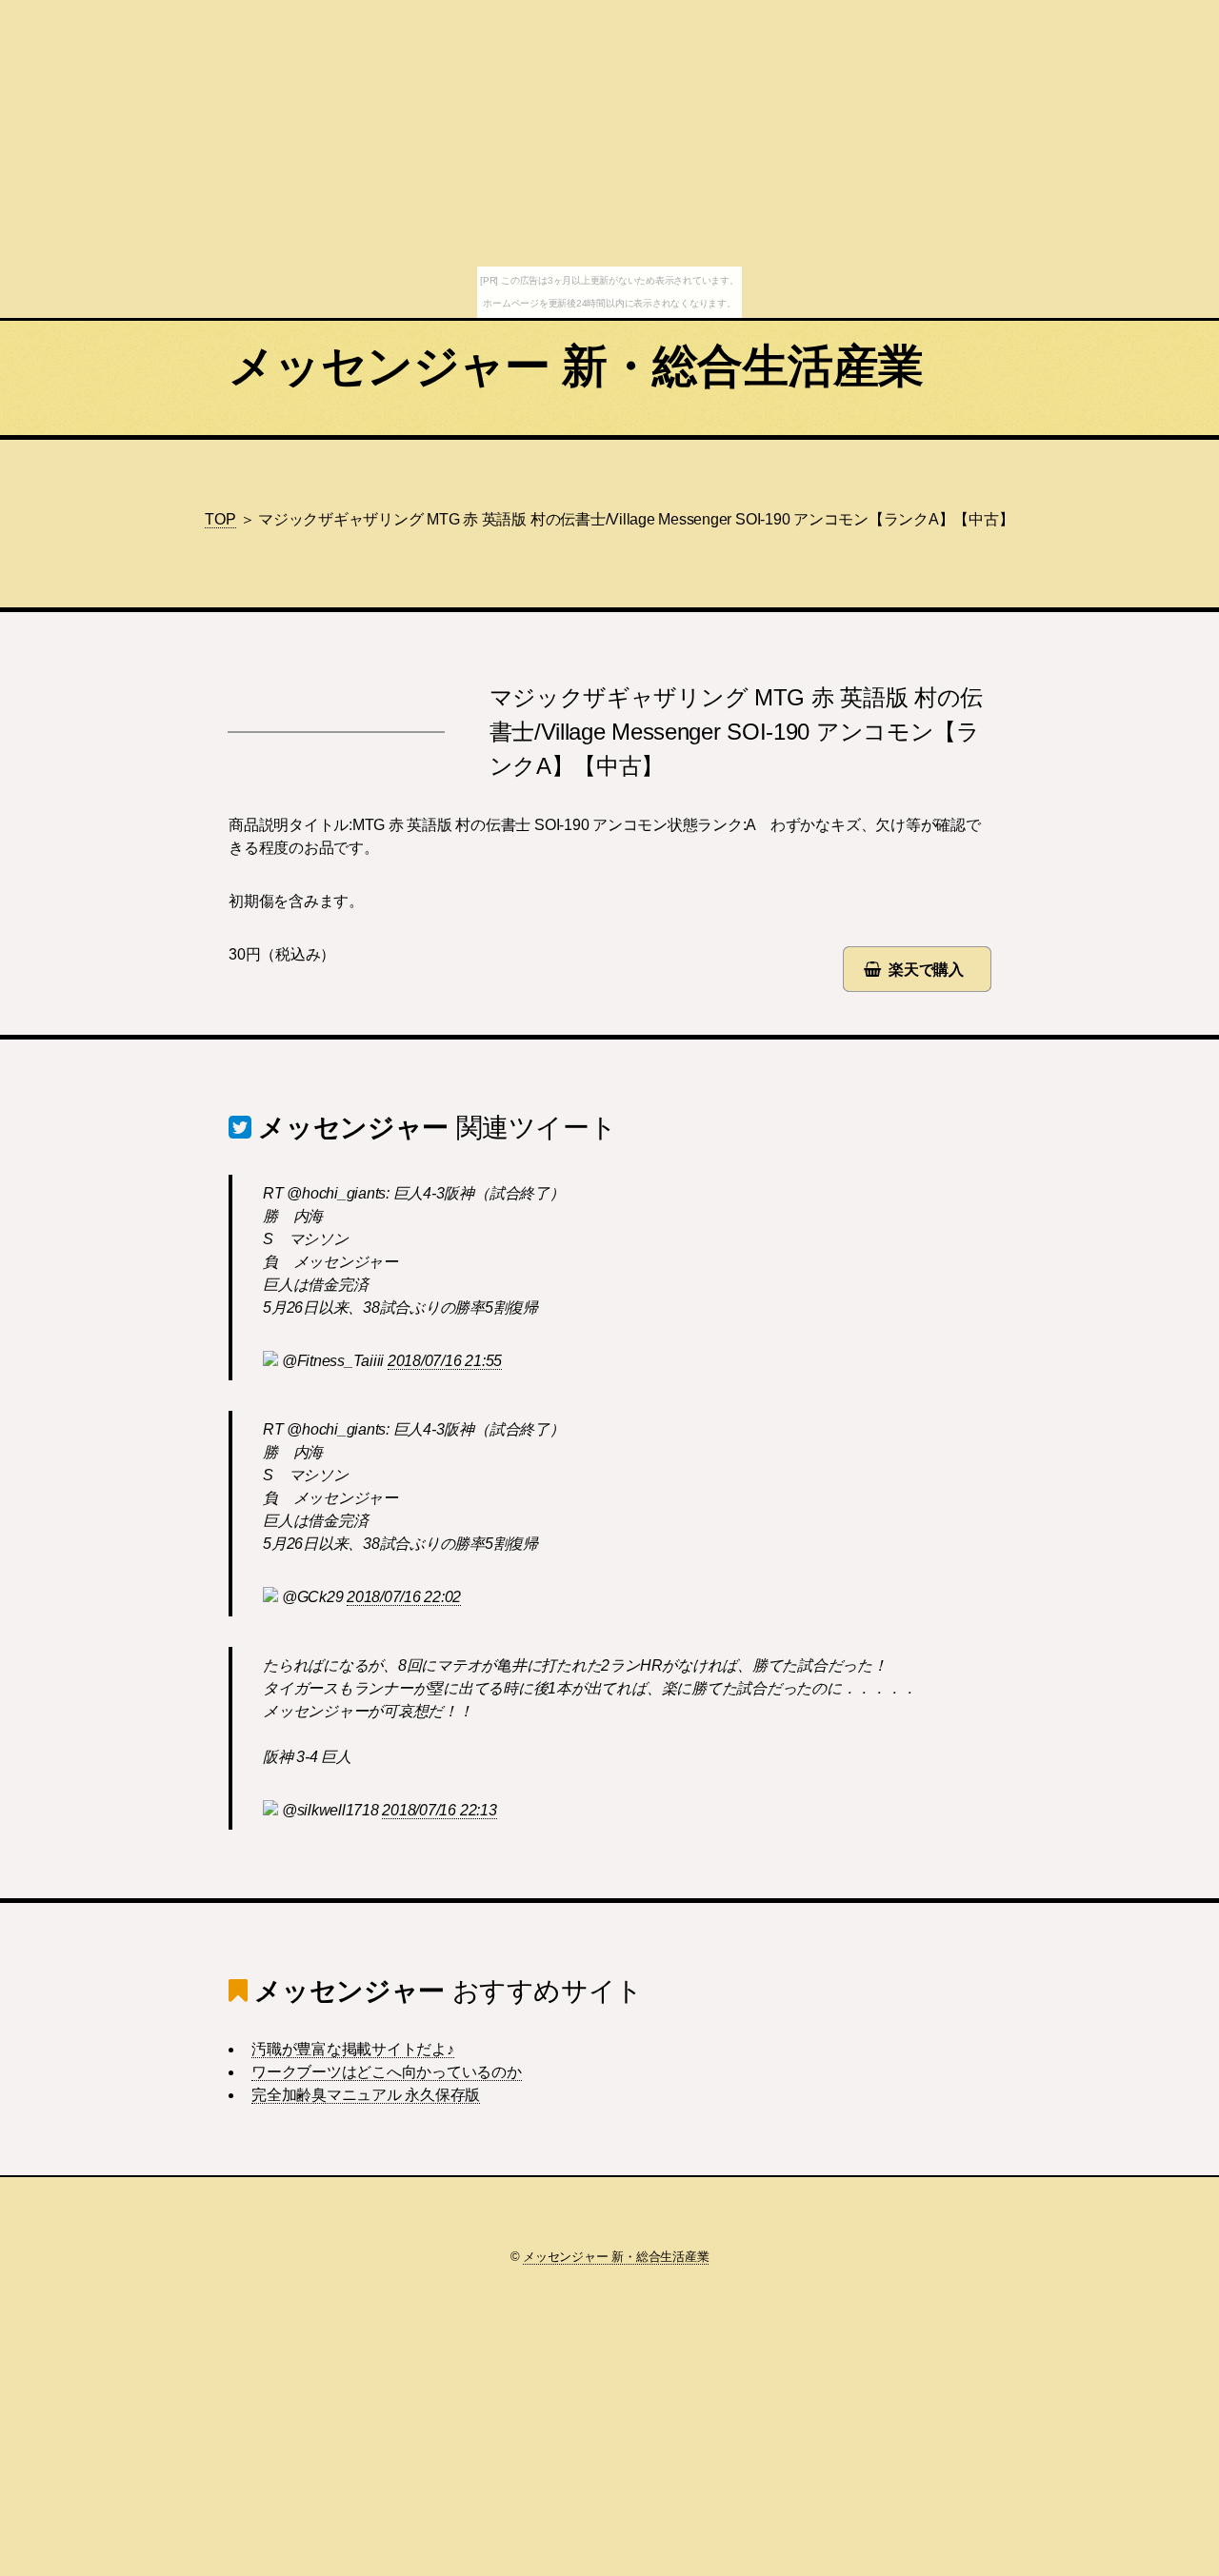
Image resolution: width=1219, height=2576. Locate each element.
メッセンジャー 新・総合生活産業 (576, 366)
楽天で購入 (926, 970)
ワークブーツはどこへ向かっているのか (387, 2072)
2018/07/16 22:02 (404, 1597)
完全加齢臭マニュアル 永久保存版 (366, 2095)
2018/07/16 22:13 (439, 1810)
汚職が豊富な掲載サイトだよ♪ (353, 2049)
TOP (220, 519)
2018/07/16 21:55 (445, 1361)
